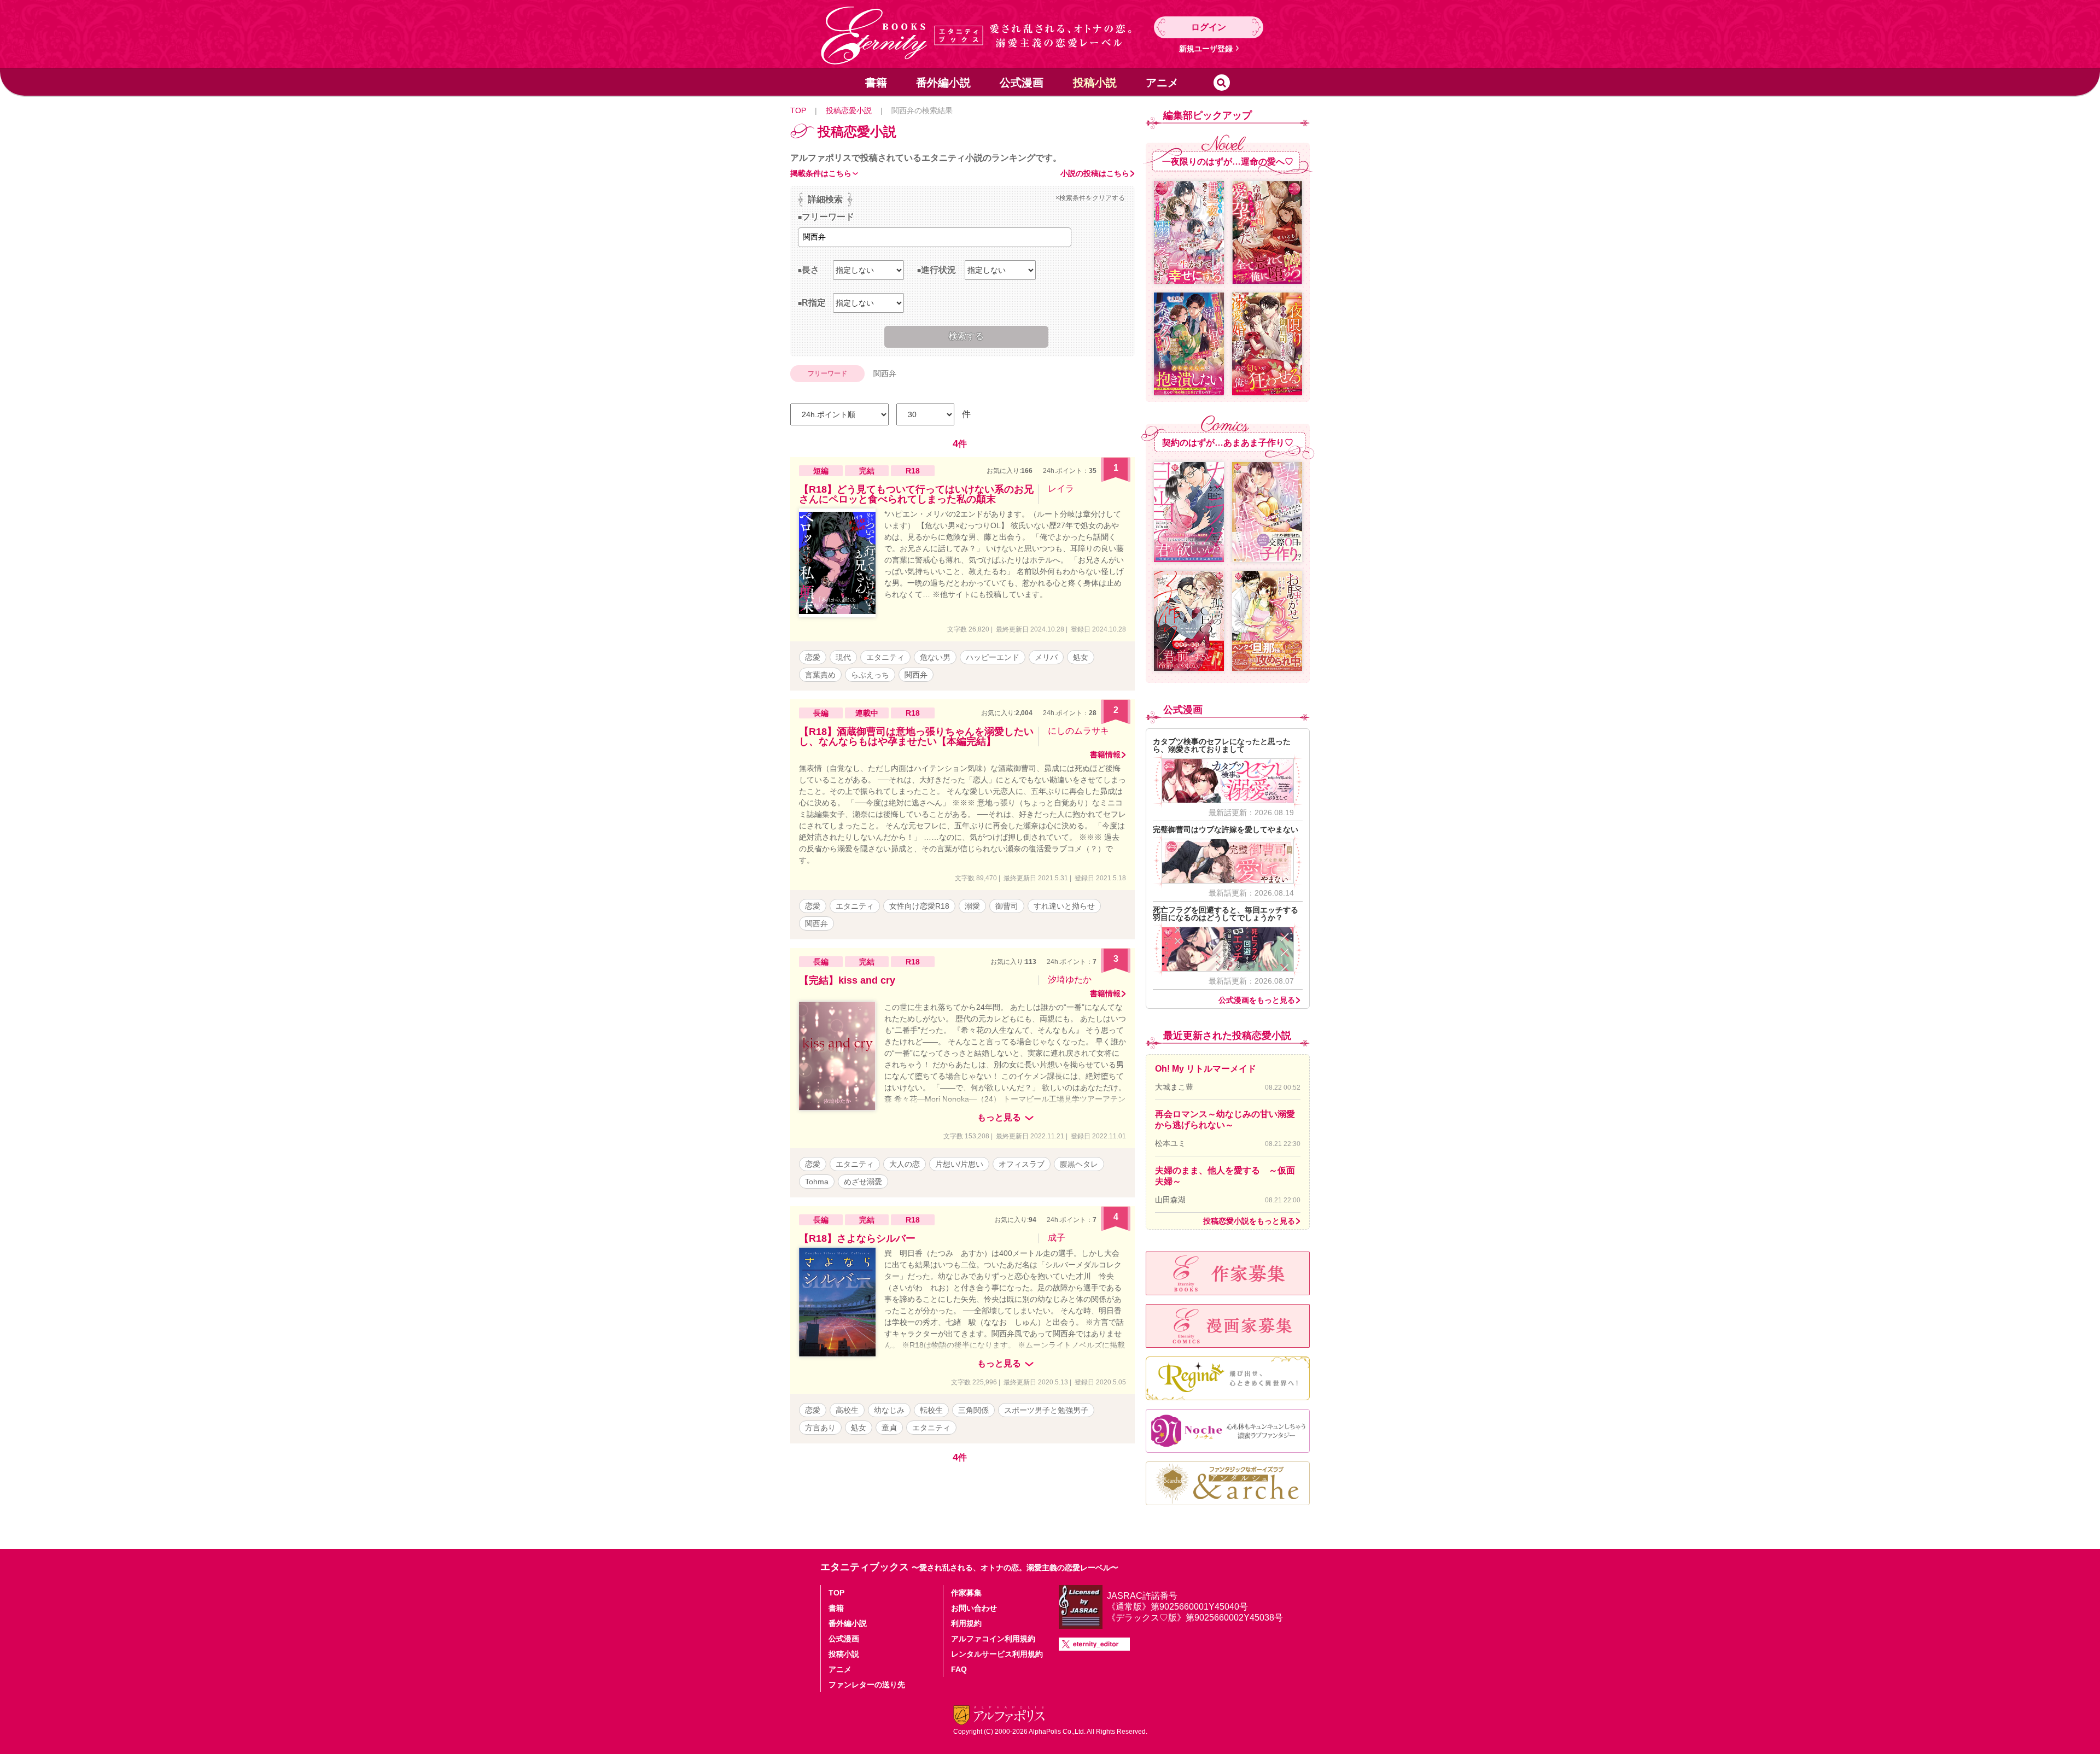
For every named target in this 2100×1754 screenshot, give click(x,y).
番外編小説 (943, 83)
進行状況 (938, 270)
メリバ (1046, 657)
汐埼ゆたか (1070, 980)
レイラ (1061, 489)
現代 (843, 657)
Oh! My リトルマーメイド (1206, 1069)
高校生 (847, 1410)
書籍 (876, 83)
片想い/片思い (959, 1164)
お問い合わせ (974, 1608)
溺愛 (972, 906)
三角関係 (973, 1410)
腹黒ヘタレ (1079, 1164)
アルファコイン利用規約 (993, 1639)
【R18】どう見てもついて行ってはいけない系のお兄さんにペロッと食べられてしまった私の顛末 (916, 494)
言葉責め (820, 675)
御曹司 (1007, 906)
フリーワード (828, 217)
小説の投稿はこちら (1095, 173)
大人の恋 (905, 1164)
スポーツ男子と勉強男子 (1046, 1410)
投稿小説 (1095, 83)
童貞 (889, 1428)
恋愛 (813, 657)
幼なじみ (889, 1410)
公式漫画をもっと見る (1257, 1000)
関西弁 (916, 675)
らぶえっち (870, 675)
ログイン (1209, 27)
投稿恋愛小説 (849, 110)
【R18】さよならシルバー (857, 1238)
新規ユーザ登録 (1206, 49)
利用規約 (966, 1623)
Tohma (817, 1182)
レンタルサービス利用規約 (997, 1654)
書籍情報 (1105, 755)
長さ (810, 270)
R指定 (814, 303)
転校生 (931, 1410)
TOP (798, 110)
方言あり (820, 1428)
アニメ (1162, 83)
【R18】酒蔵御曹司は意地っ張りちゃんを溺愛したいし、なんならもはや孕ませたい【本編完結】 (916, 736)
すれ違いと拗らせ (1064, 906)
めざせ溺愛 (863, 1182)
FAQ (959, 1669)
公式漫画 (1022, 83)
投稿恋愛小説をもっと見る (1249, 1221)
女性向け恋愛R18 (919, 906)
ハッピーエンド (993, 657)
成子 (1057, 1238)
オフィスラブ (1022, 1164)
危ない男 (935, 657)
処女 (1081, 657)
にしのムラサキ (1078, 731)
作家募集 (966, 1593)
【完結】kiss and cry (847, 980)
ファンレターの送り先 (867, 1685)
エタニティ (885, 657)
